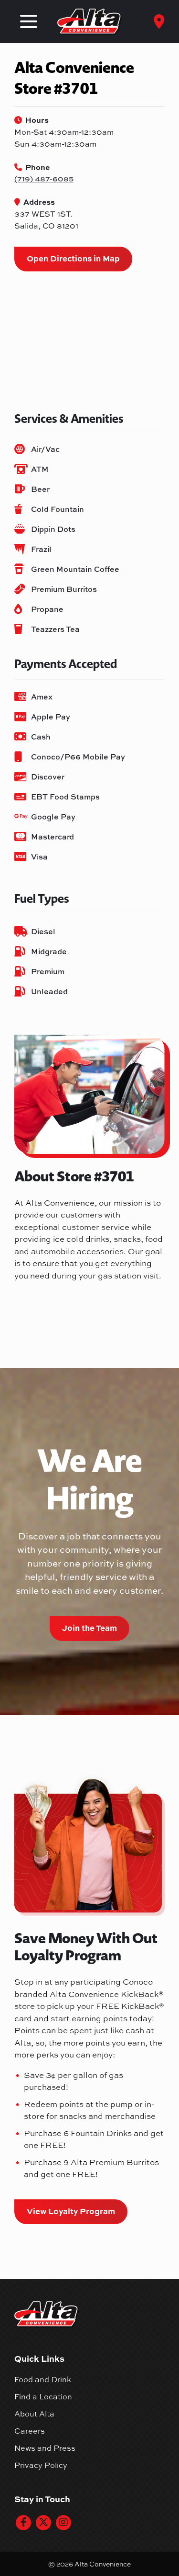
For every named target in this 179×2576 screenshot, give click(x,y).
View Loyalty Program (71, 2211)
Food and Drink (43, 2379)
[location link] (159, 21)
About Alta (34, 2414)
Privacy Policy (41, 2465)
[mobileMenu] (29, 21)
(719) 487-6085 (44, 179)
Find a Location (43, 2396)
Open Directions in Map (73, 258)
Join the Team (89, 1627)
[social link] (23, 2523)
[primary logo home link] (89, 22)
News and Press (45, 2448)
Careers (30, 2431)
